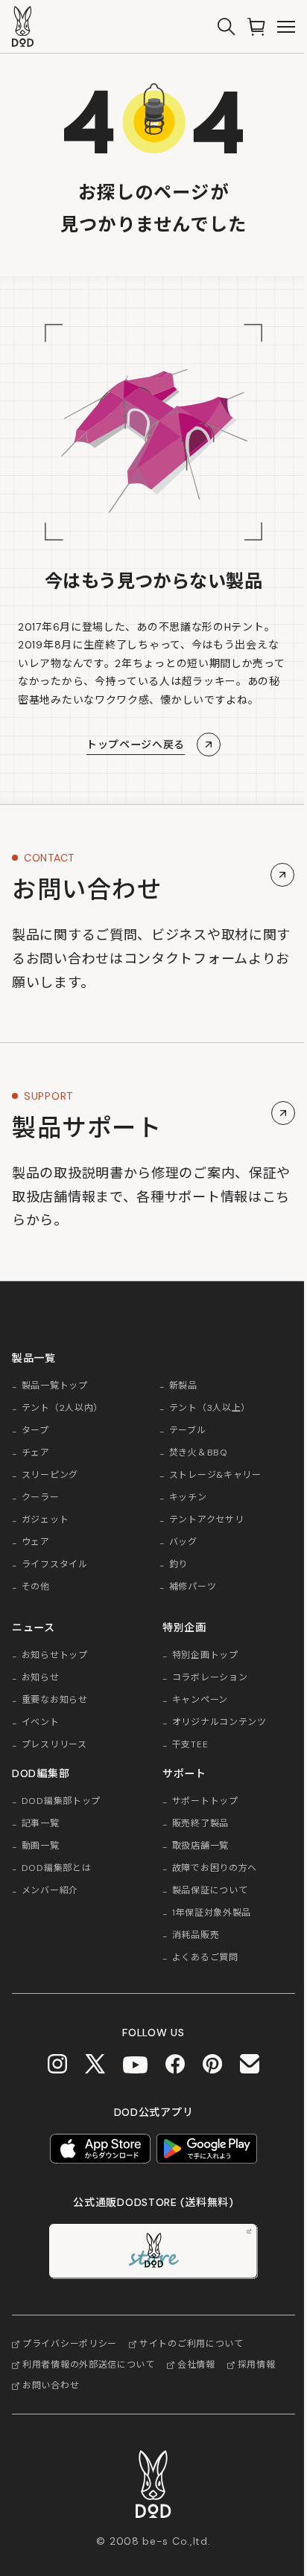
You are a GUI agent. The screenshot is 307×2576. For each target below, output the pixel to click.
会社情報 (196, 2365)
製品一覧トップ (55, 1386)
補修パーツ (193, 1587)
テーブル (188, 1431)
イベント (41, 1723)
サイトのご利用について (192, 2344)
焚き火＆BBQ (199, 1453)
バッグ (183, 1543)
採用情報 (257, 2365)
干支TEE (190, 1745)
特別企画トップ (205, 1656)
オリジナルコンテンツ (219, 1723)
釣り (178, 1565)
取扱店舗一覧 (200, 1846)
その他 (36, 1587)
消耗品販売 (196, 1936)
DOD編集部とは (57, 1869)
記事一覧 (41, 1824)
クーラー (41, 1498)
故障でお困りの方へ (215, 1869)
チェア (36, 1453)
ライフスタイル (55, 1565)
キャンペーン (200, 1700)
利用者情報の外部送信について (89, 2365)
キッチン (188, 1498)
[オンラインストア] (256, 27)
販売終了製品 (200, 1824)
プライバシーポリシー (70, 2344)
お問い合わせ (51, 2385)
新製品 (183, 1386)
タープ (35, 1431)
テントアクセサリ (207, 1520)
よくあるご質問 (205, 1958)
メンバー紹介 (50, 1891)
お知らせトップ (55, 1656)
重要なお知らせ (55, 1700)
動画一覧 (41, 1846)
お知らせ (41, 1678)
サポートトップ (205, 1802)
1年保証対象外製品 (212, 1913)
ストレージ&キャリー (215, 1476)
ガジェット (45, 1520)
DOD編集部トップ (61, 1802)
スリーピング (50, 1476)
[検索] (227, 27)
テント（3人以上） (210, 1409)
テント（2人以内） (62, 1409)
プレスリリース (54, 1745)
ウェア (36, 1543)
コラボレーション (210, 1678)
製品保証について (210, 1891)
